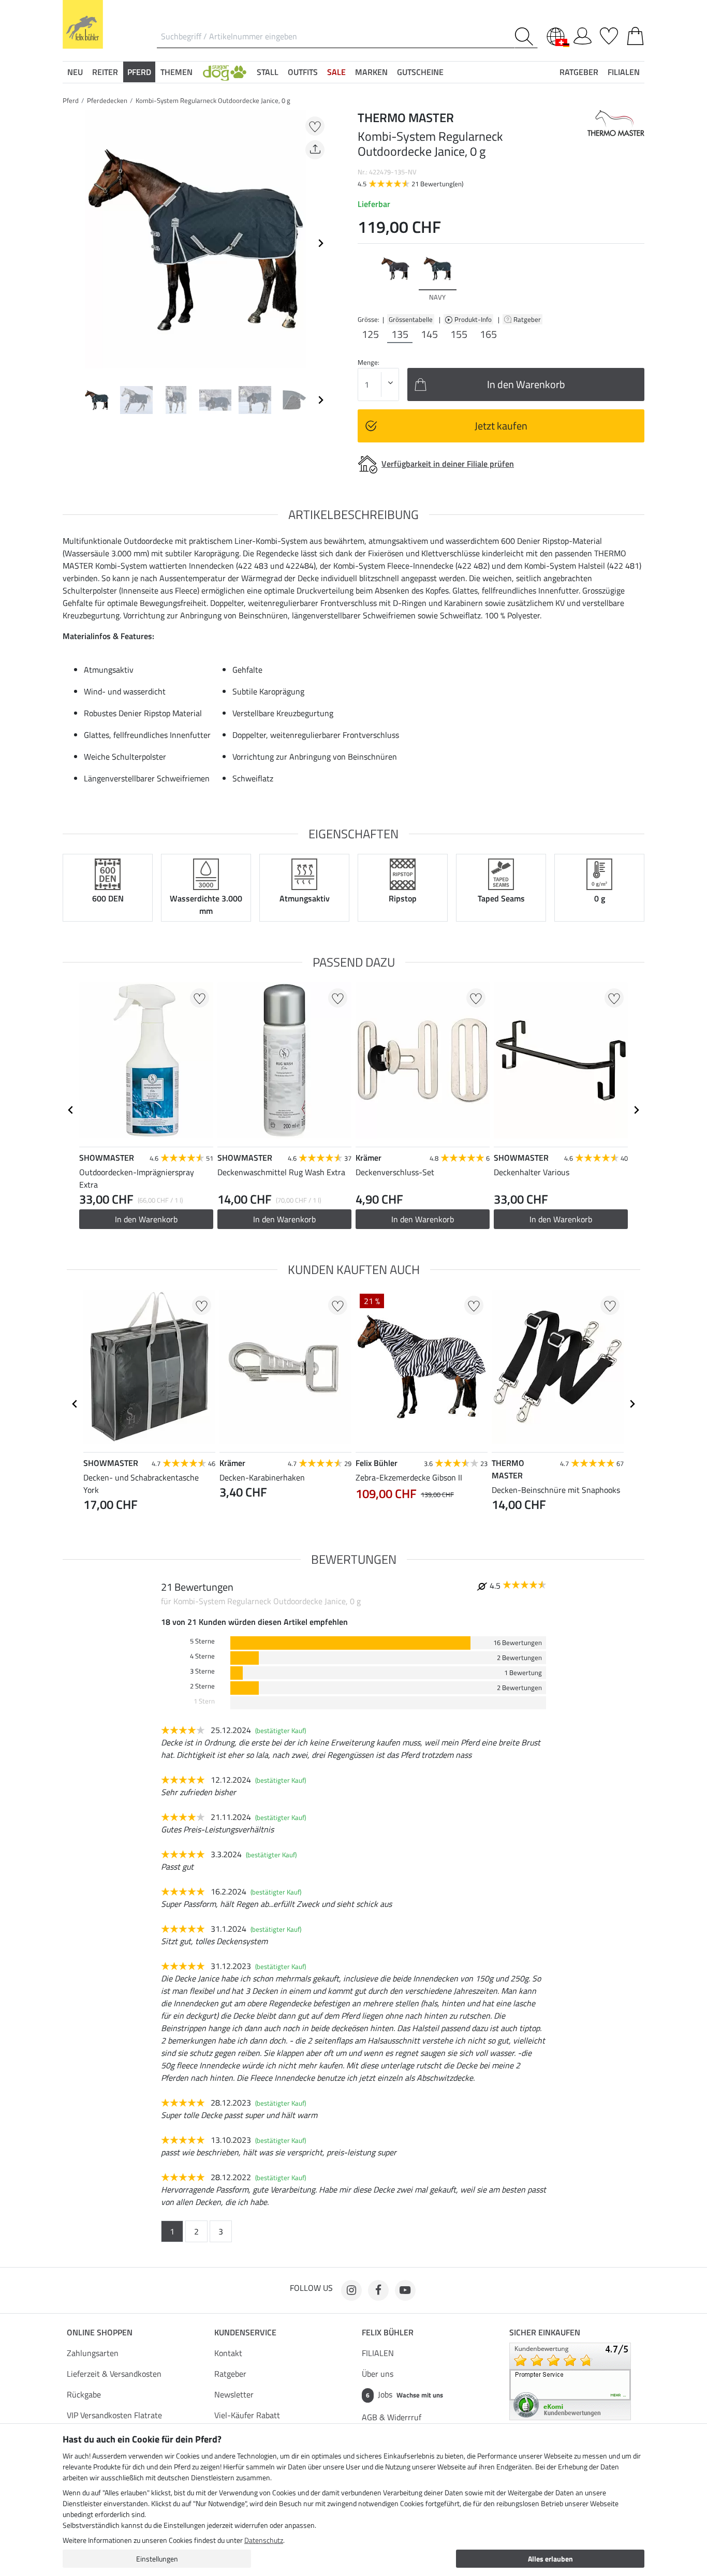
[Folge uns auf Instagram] (351, 2290)
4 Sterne (202, 1656)
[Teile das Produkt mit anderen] (315, 150)
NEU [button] (75, 72)
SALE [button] (336, 72)
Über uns (378, 2374)
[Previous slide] (71, 243)
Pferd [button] (139, 72)
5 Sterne (202, 1641)
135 (400, 334)
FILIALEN (378, 2353)
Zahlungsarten (93, 2353)
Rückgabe (84, 2394)
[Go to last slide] (71, 1110)
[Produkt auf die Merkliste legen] (315, 126)
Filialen (624, 72)
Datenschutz (264, 2540)
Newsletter (234, 2394)
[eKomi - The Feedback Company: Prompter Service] (570, 2380)
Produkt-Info (474, 319)
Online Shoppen (100, 2332)
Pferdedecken (107, 100)
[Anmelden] (583, 34)
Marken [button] (371, 72)
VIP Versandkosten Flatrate (114, 2415)
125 (370, 334)
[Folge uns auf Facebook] (378, 2290)
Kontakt (228, 2353)
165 (488, 334)
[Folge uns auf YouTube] (405, 2290)
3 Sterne (202, 1671)
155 (459, 334)
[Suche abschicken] (526, 36)
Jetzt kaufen (501, 426)
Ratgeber (528, 319)
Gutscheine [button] (420, 72)
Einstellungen (157, 2559)
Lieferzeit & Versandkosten (114, 2374)
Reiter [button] (105, 72)
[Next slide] (320, 243)
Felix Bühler (388, 2332)
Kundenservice (245, 2332)
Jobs (404, 2394)
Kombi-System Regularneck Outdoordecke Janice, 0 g (213, 100)
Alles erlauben (550, 2559)
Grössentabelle (411, 319)
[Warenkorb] (635, 34)
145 (429, 334)
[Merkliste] (609, 34)
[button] (225, 72)
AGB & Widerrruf (392, 2417)
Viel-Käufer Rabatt (247, 2415)
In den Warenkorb (146, 1219)
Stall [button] (268, 72)
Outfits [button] (303, 72)
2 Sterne (202, 1686)
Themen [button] (176, 72)
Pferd (71, 100)
